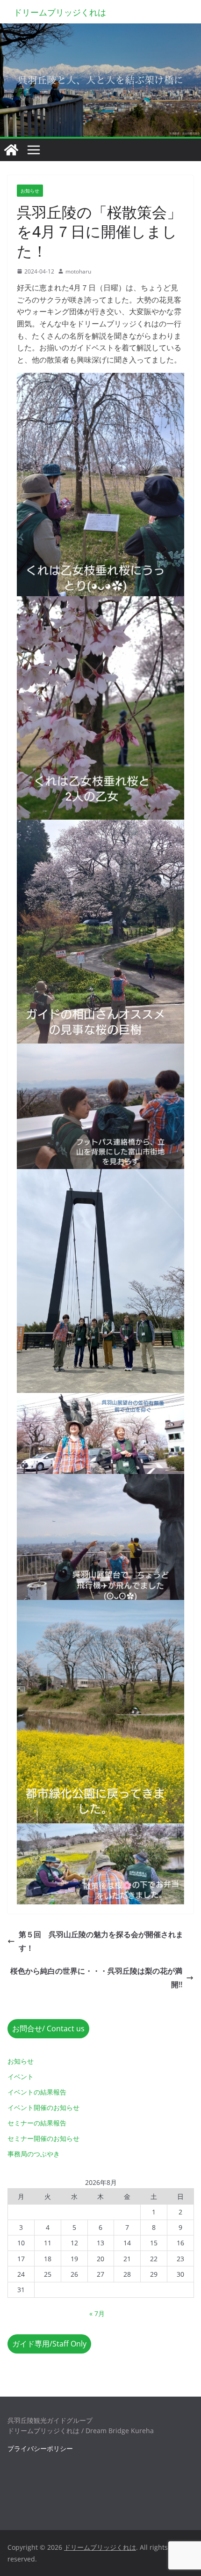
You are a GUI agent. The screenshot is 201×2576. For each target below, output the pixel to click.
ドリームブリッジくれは (60, 12)
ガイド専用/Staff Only (49, 2344)
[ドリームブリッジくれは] (11, 150)
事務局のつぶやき (34, 2154)
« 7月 (97, 2313)
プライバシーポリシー (40, 2448)
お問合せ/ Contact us (48, 2028)
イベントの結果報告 (37, 2092)
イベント (21, 2076)
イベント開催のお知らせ (43, 2107)
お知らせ (30, 191)
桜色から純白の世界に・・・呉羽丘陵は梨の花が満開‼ (96, 1978)
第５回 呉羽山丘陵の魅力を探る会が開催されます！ (101, 1941)
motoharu (78, 271)
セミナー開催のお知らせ (43, 2138)
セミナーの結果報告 (37, 2123)
